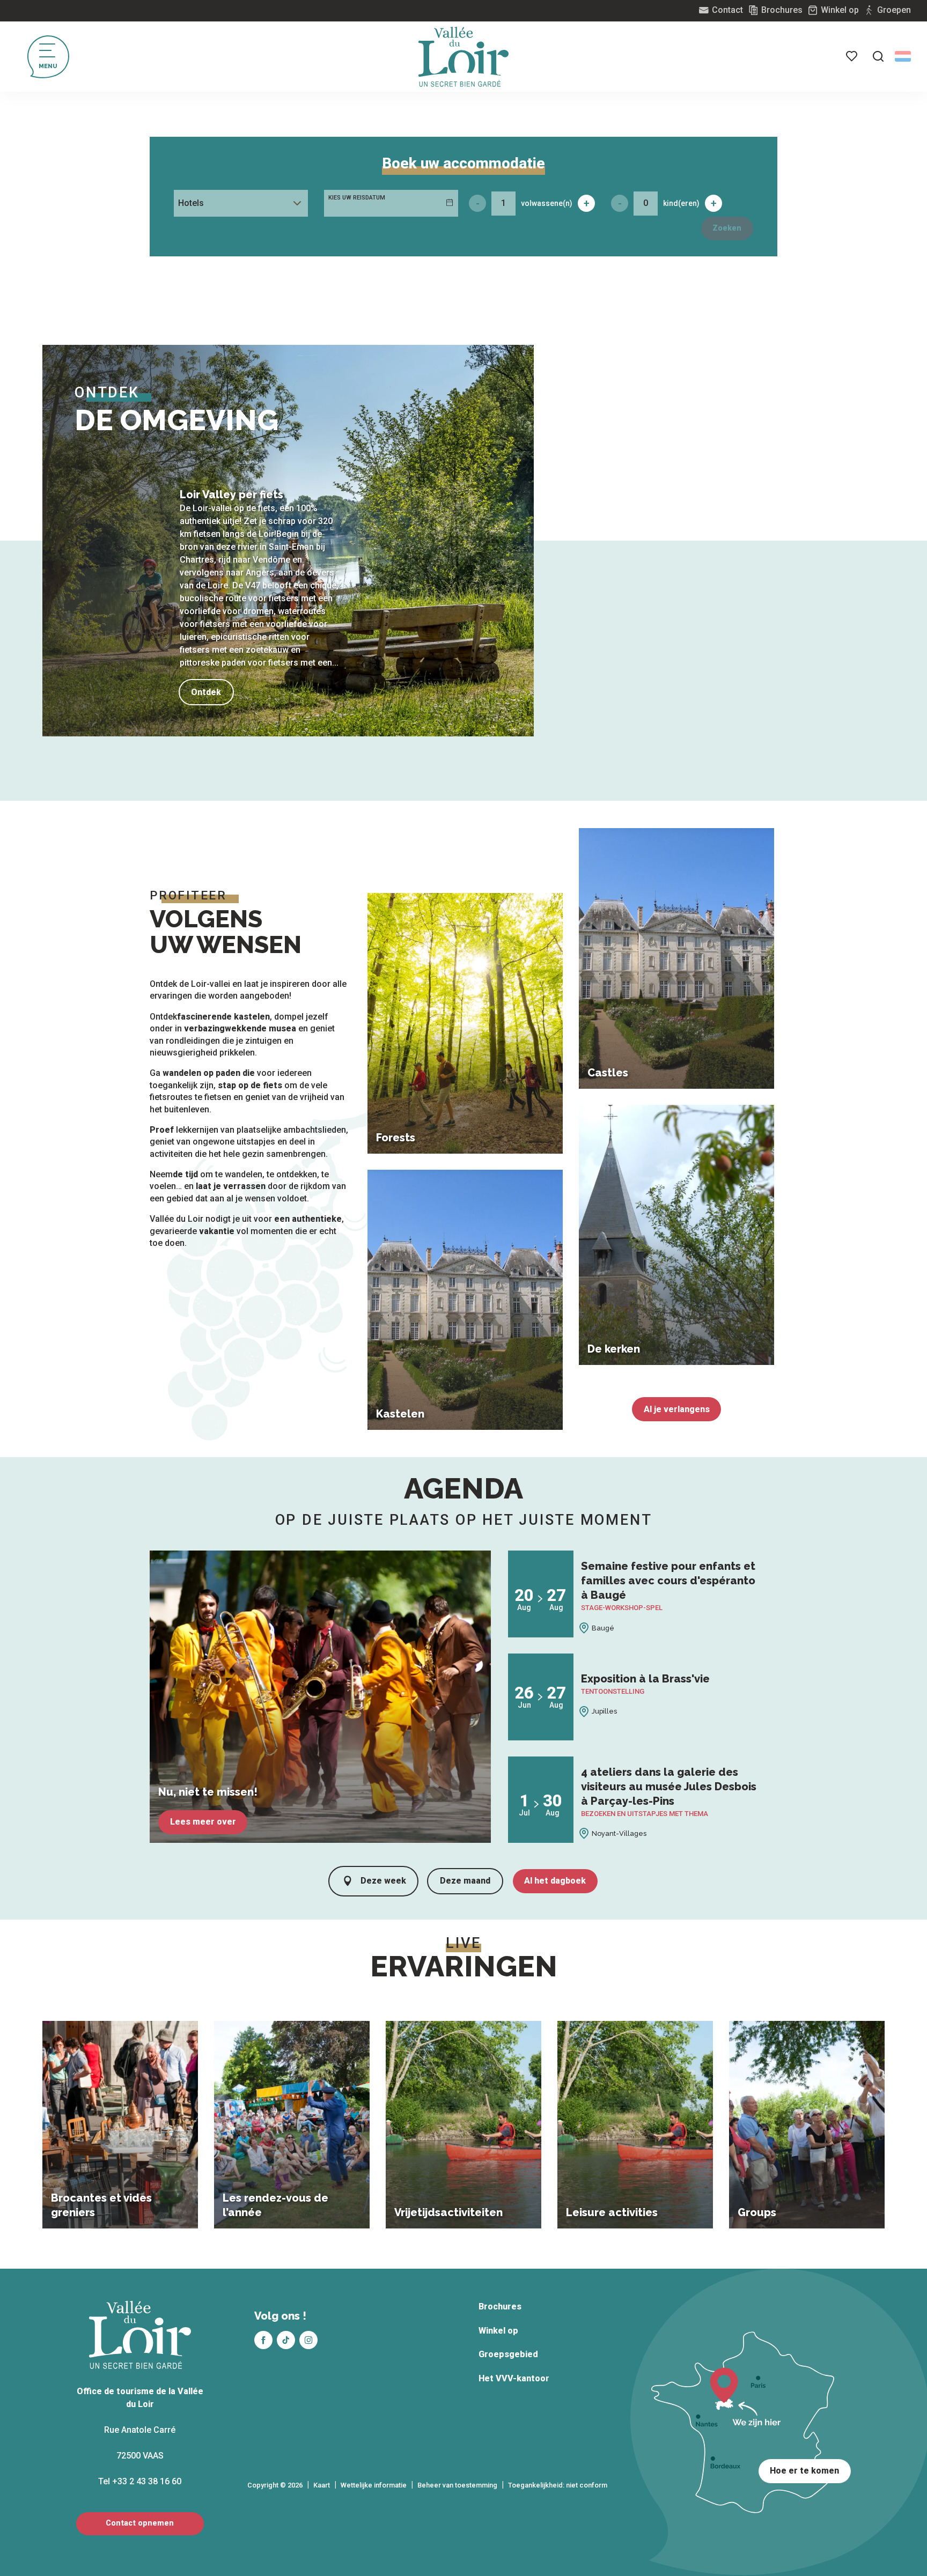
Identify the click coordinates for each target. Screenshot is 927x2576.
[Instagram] (308, 2340)
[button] (878, 56)
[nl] (903, 56)
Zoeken (727, 228)
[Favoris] (852, 56)
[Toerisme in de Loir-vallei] (464, 57)
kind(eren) (681, 203)
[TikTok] (286, 2340)
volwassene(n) (547, 203)
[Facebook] (263, 2340)
